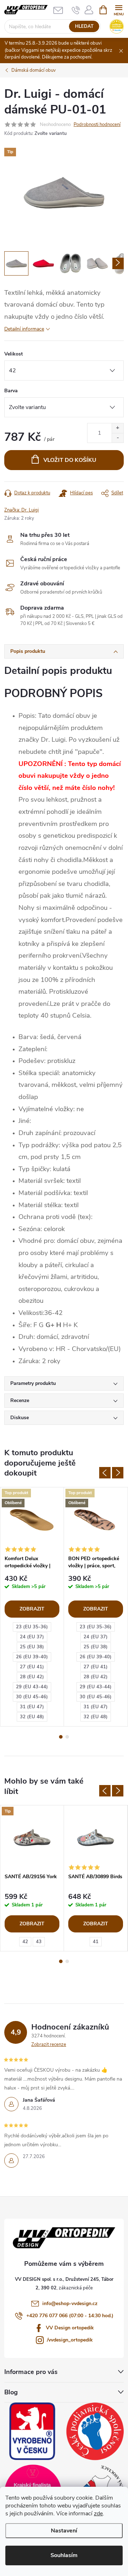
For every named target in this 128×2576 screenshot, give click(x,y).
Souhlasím (64, 2555)
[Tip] (32, 1838)
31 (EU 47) (32, 1707)
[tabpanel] (32, 1607)
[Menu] (119, 9)
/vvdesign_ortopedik (70, 2340)
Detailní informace (24, 329)
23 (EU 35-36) (32, 1627)
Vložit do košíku (70, 460)
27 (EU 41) (32, 1667)
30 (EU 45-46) (32, 1697)
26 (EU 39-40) (32, 1657)
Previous (105, 1473)
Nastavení (64, 2531)
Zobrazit (32, 1609)
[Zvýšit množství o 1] (118, 428)
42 (25, 1942)
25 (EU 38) (32, 1647)
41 (96, 1942)
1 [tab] (61, 1737)
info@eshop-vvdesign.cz (70, 2303)
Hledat (84, 26)
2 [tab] (67, 1737)
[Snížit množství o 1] (118, 438)
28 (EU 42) (32, 1677)
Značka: (22, 510)
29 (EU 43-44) (32, 1687)
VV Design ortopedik (70, 2328)
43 (39, 1942)
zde (98, 2514)
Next (118, 1473)
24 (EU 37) (32, 1637)
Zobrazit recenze (49, 2045)
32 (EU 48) (32, 1717)
